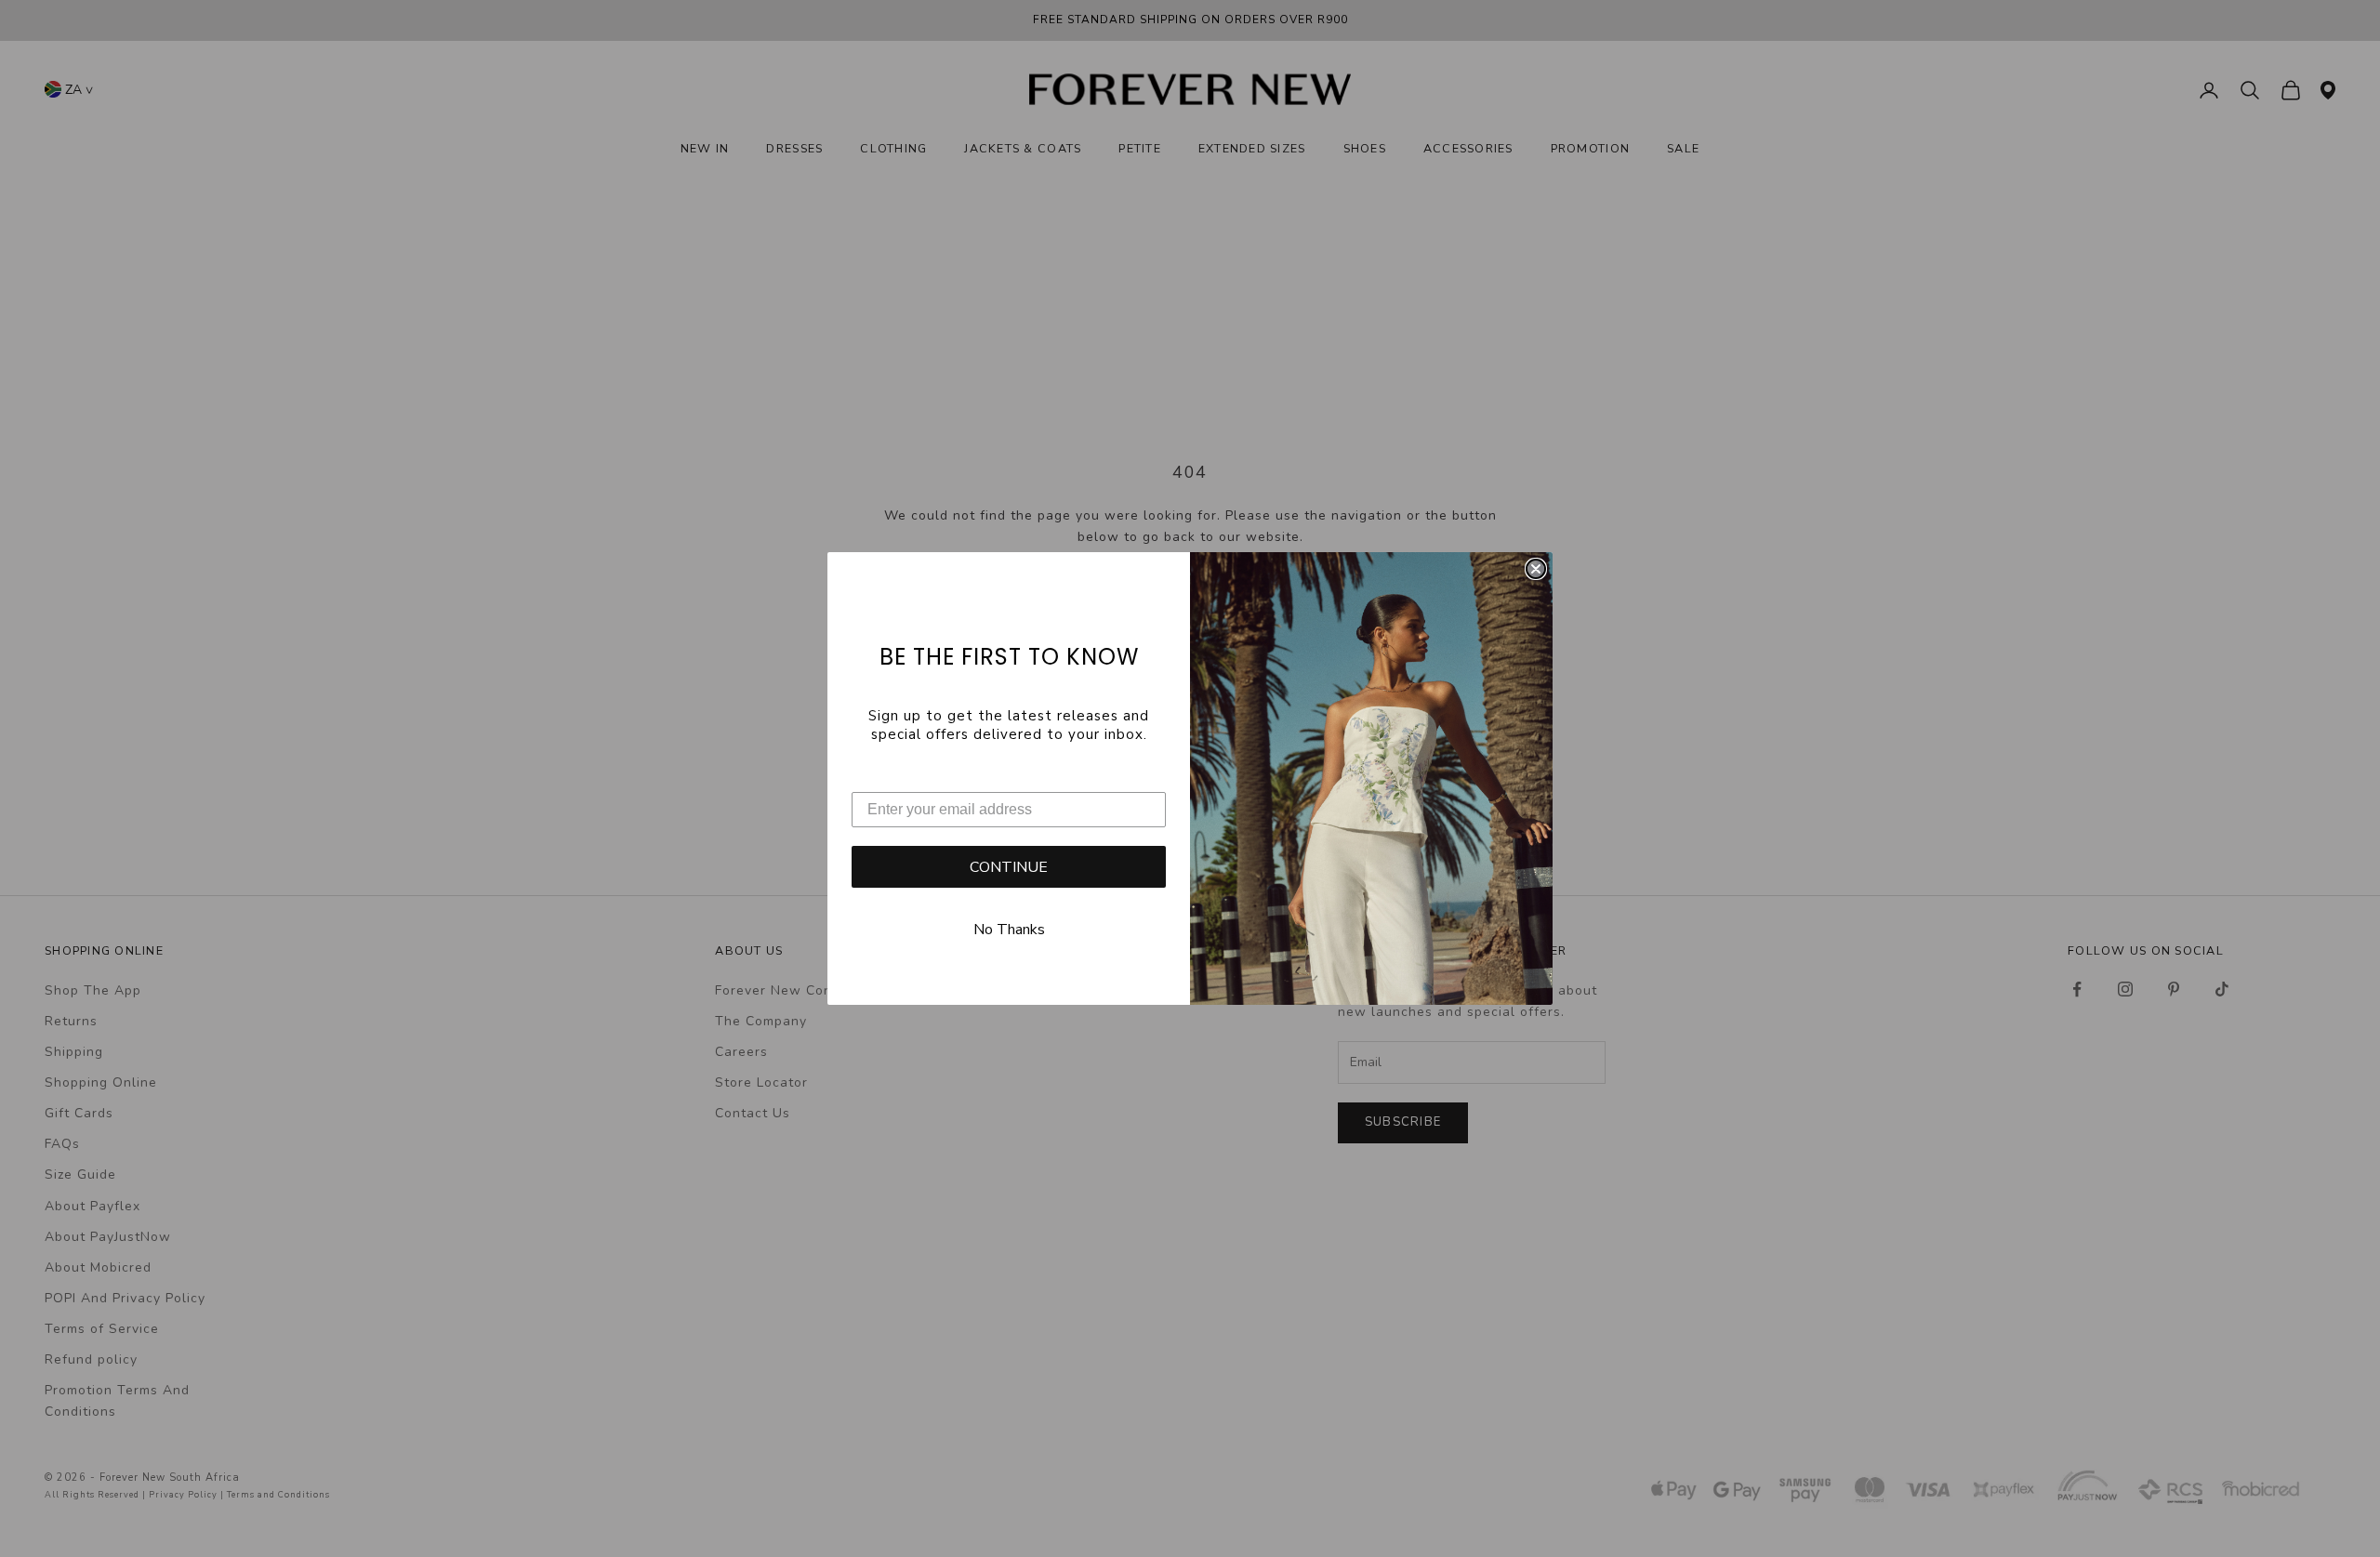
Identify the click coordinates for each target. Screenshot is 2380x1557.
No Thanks (1009, 930)
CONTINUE (1009, 867)
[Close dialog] (1536, 569)
